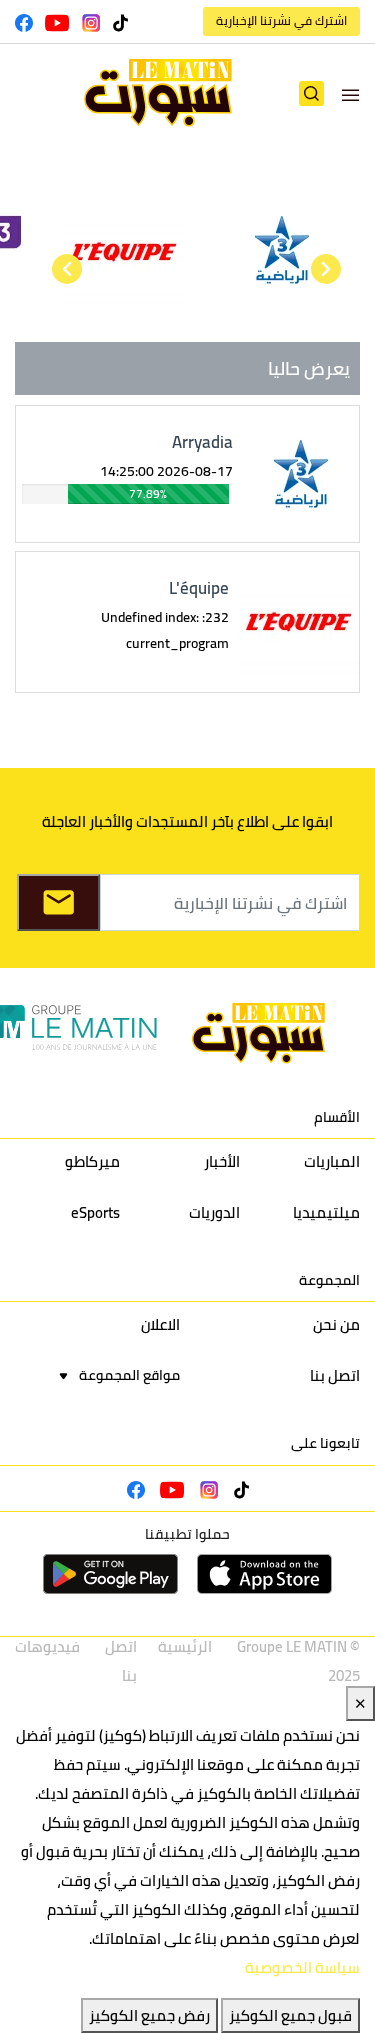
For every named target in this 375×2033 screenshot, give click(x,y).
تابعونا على (325, 1443)
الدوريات (214, 1212)
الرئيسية (185, 1646)
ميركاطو (92, 1161)
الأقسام (337, 1117)
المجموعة (329, 1280)
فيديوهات (47, 1646)
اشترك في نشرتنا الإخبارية (281, 20)
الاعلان (160, 1324)
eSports (95, 1212)
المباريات (332, 1161)
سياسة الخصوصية (302, 1967)
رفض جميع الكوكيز (149, 2015)
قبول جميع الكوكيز (290, 2015)
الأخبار (222, 1161)
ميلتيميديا (326, 1212)
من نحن (336, 1324)
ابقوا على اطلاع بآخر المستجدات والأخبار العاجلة (187, 821)
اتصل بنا (335, 1375)
